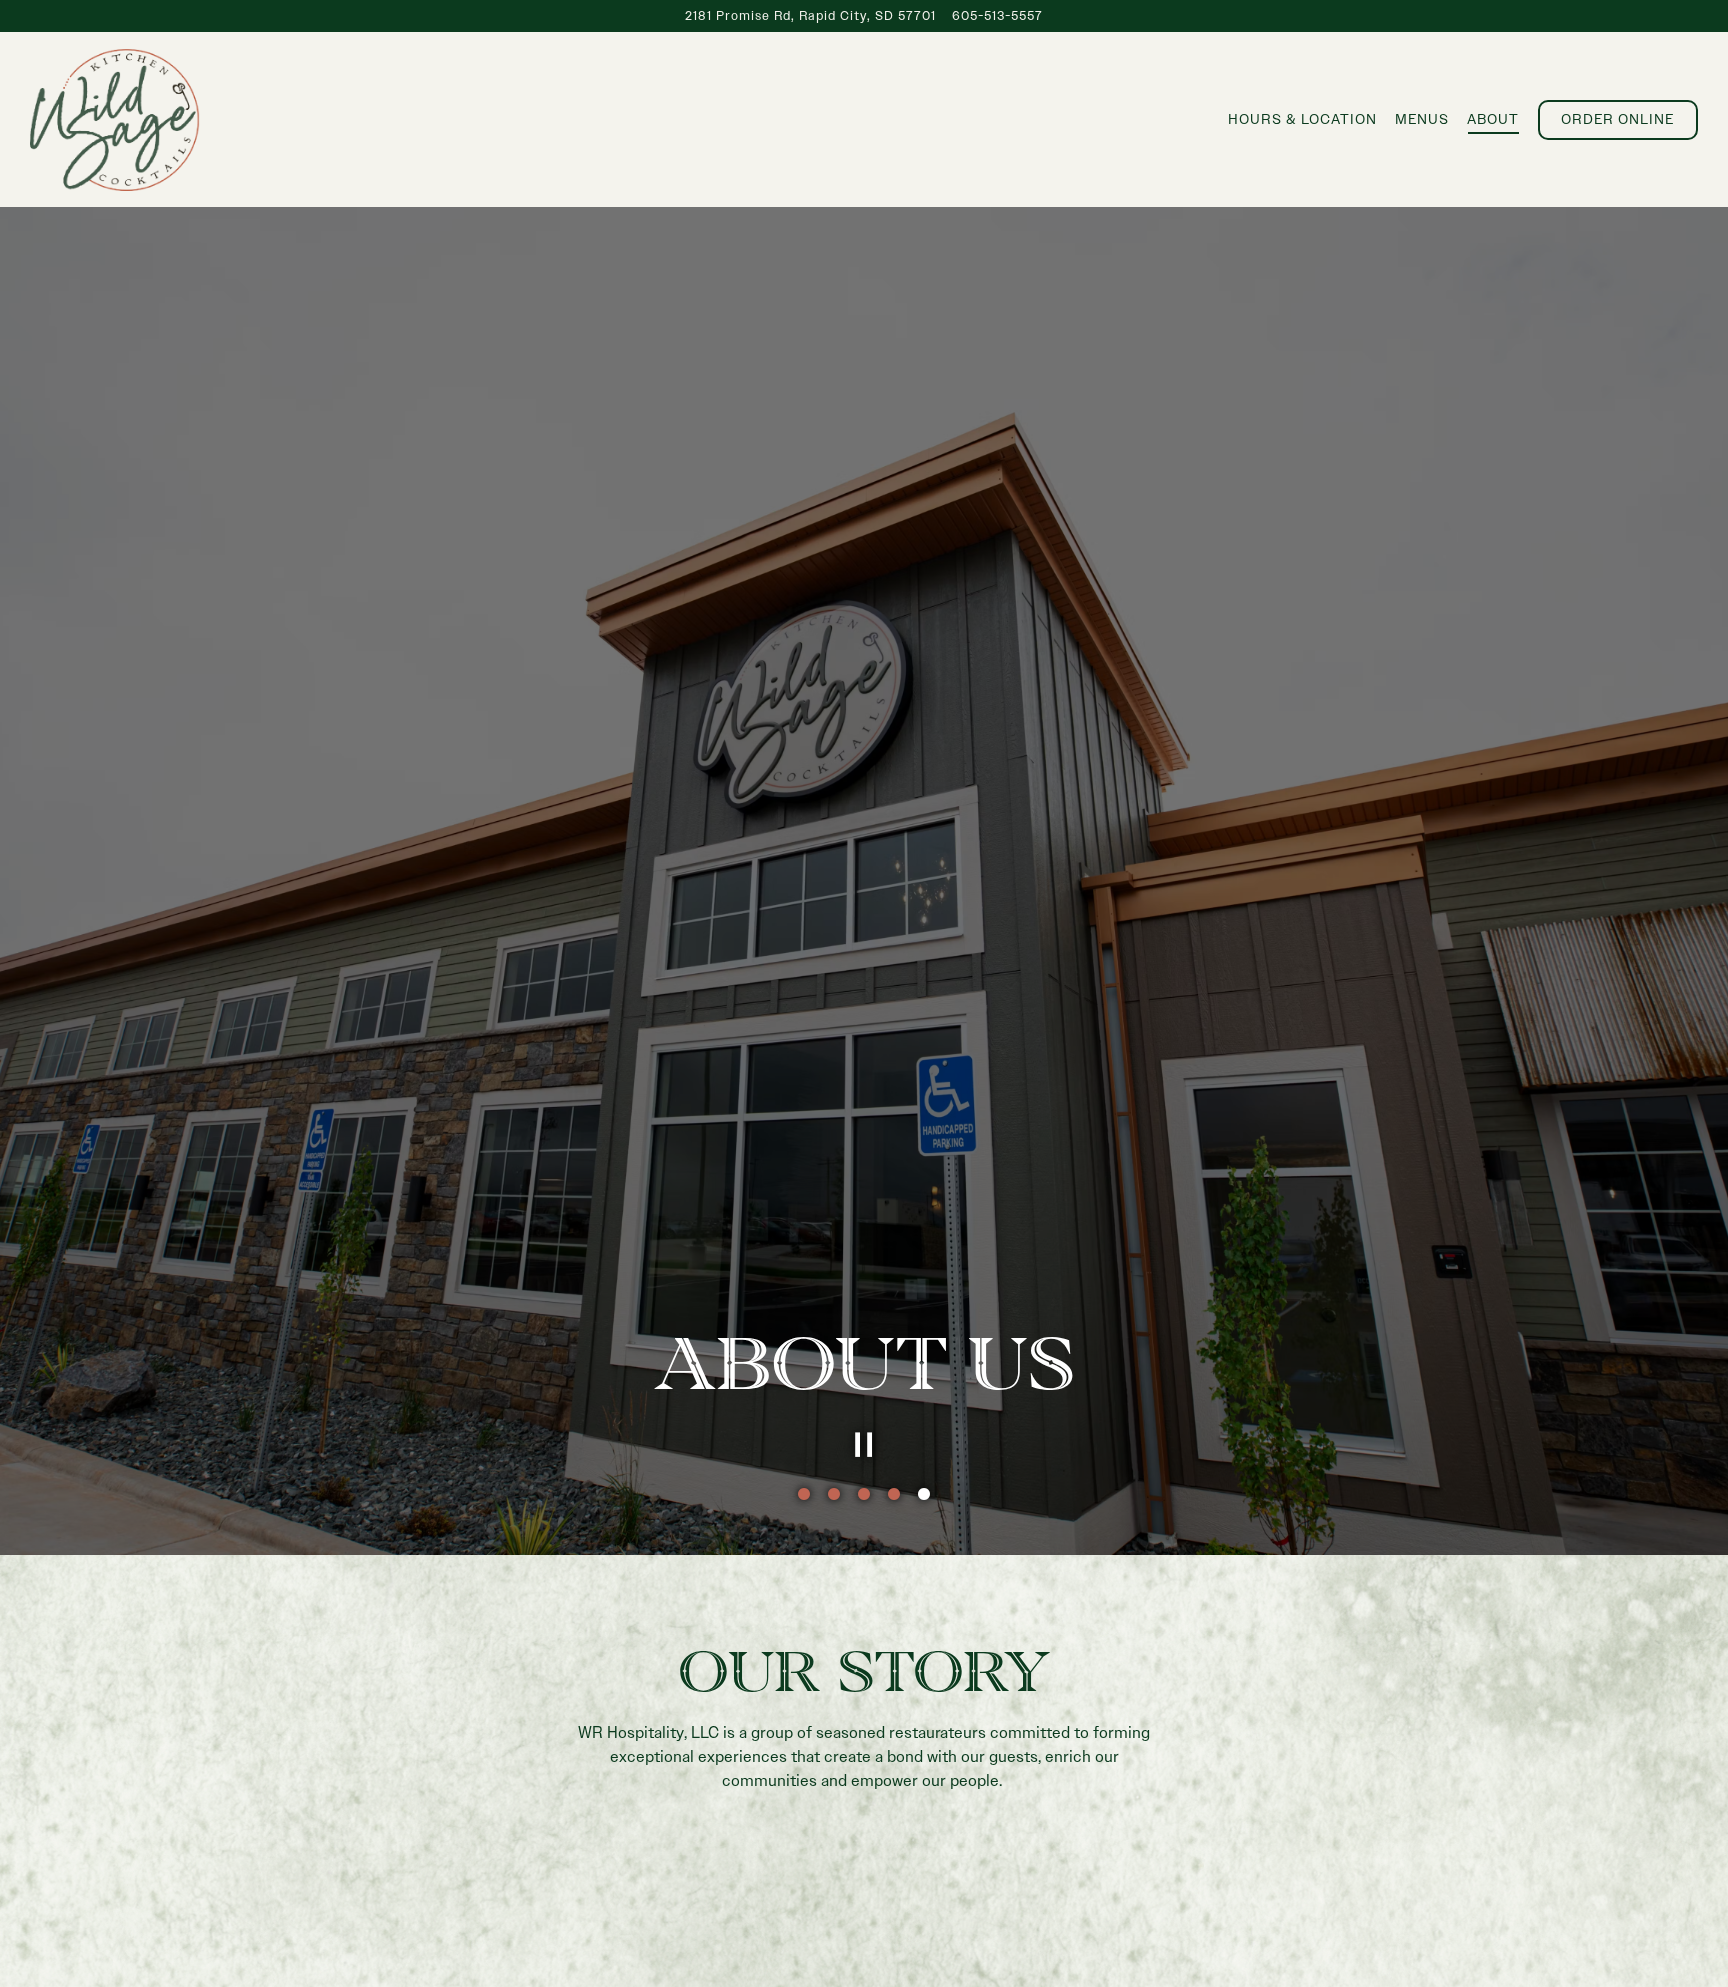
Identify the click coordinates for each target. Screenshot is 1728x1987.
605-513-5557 (997, 15)
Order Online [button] (1617, 119)
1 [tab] (804, 1927)
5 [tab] (924, 1927)
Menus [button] (1422, 119)
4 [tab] (894, 1927)
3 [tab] (864, 1927)
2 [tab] (834, 1927)
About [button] (1493, 119)
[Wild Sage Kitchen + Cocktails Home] (115, 119)
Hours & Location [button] (1302, 119)
